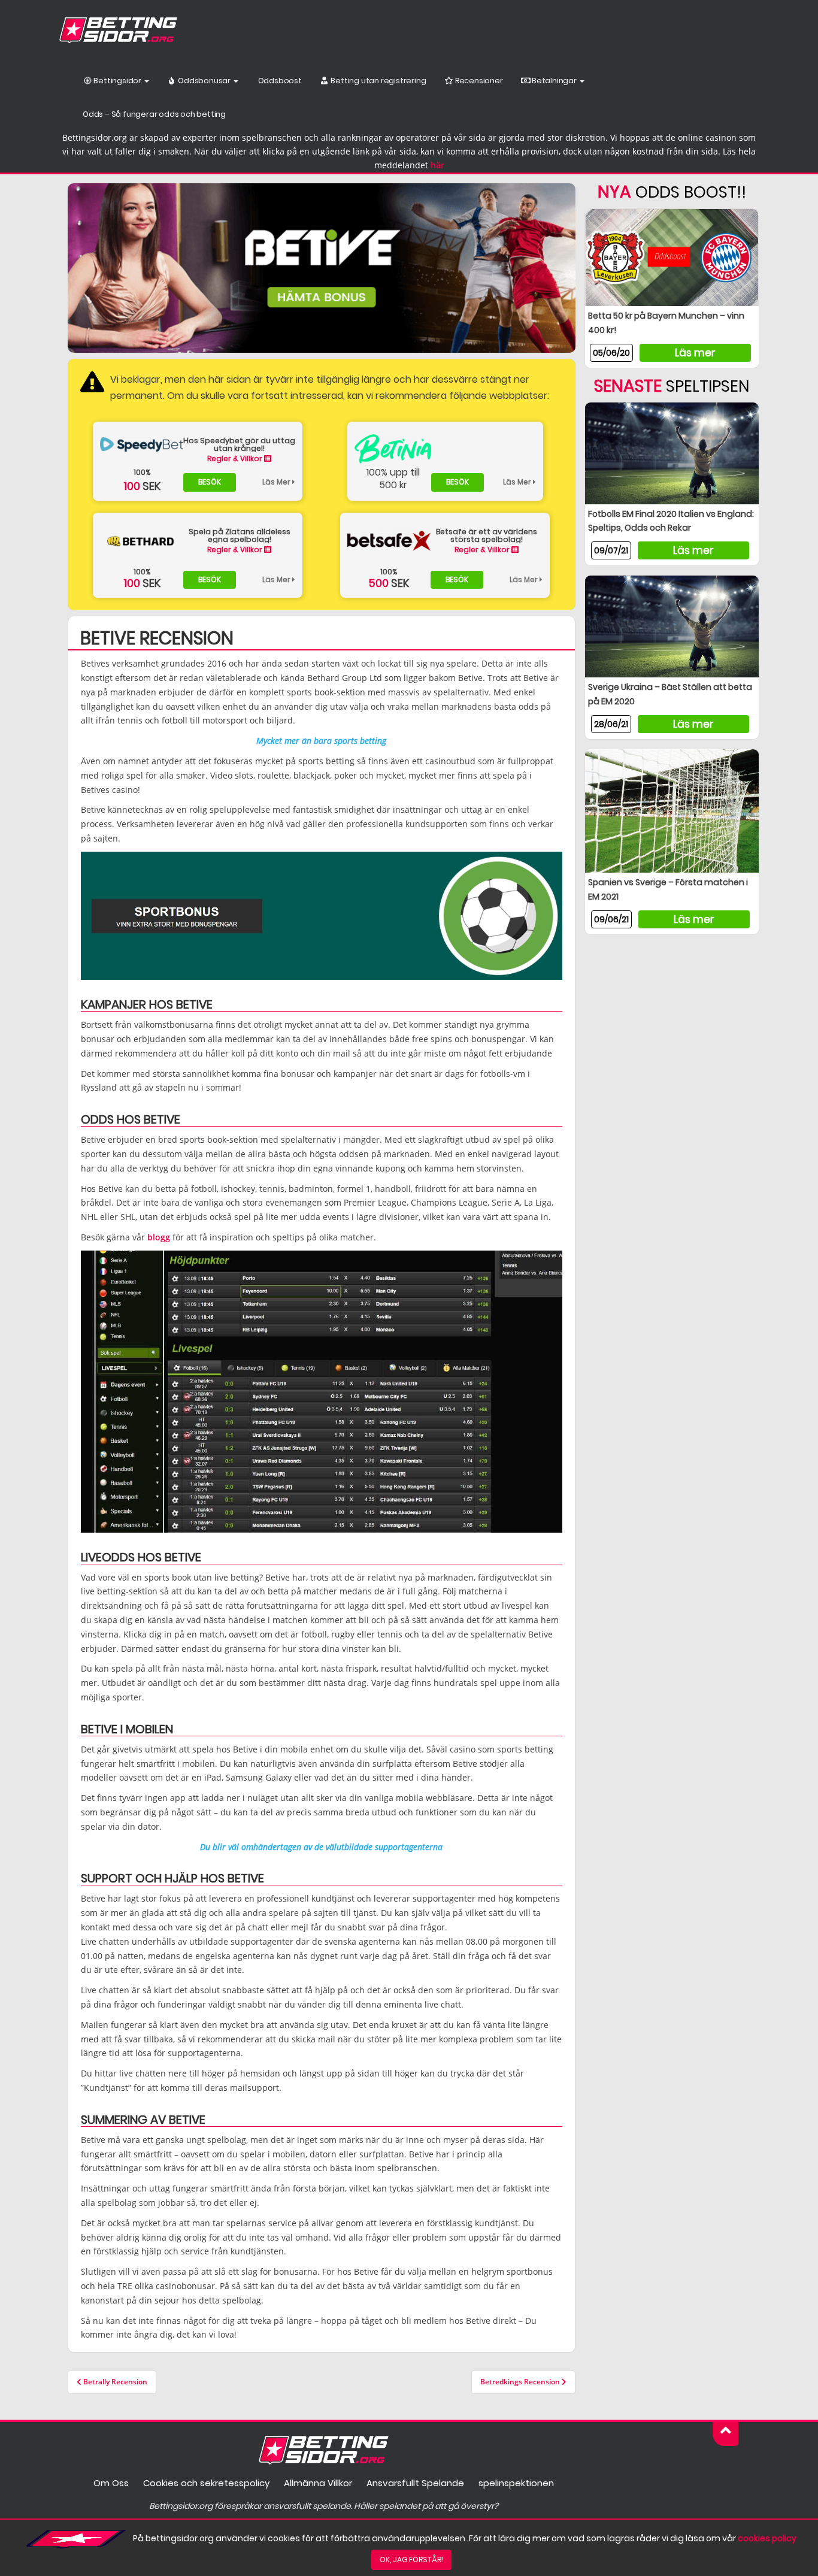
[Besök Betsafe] (389, 541)
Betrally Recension (114, 2382)
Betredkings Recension (521, 2382)
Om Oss (111, 2483)
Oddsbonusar (204, 81)
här (437, 165)
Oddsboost (279, 81)
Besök (210, 482)
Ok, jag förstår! (411, 2560)
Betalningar (554, 81)
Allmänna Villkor (318, 2483)
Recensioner (478, 81)
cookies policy (767, 2538)
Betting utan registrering (378, 81)
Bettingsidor (118, 81)
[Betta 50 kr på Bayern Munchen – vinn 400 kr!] (672, 257)
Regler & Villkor (236, 458)
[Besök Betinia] (393, 449)
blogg (159, 1237)
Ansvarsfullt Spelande (415, 2483)
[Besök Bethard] (142, 541)
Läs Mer (277, 482)
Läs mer (695, 353)
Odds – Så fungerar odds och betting (154, 114)
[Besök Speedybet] (142, 444)
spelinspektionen (516, 2483)
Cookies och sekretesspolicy (206, 2483)
